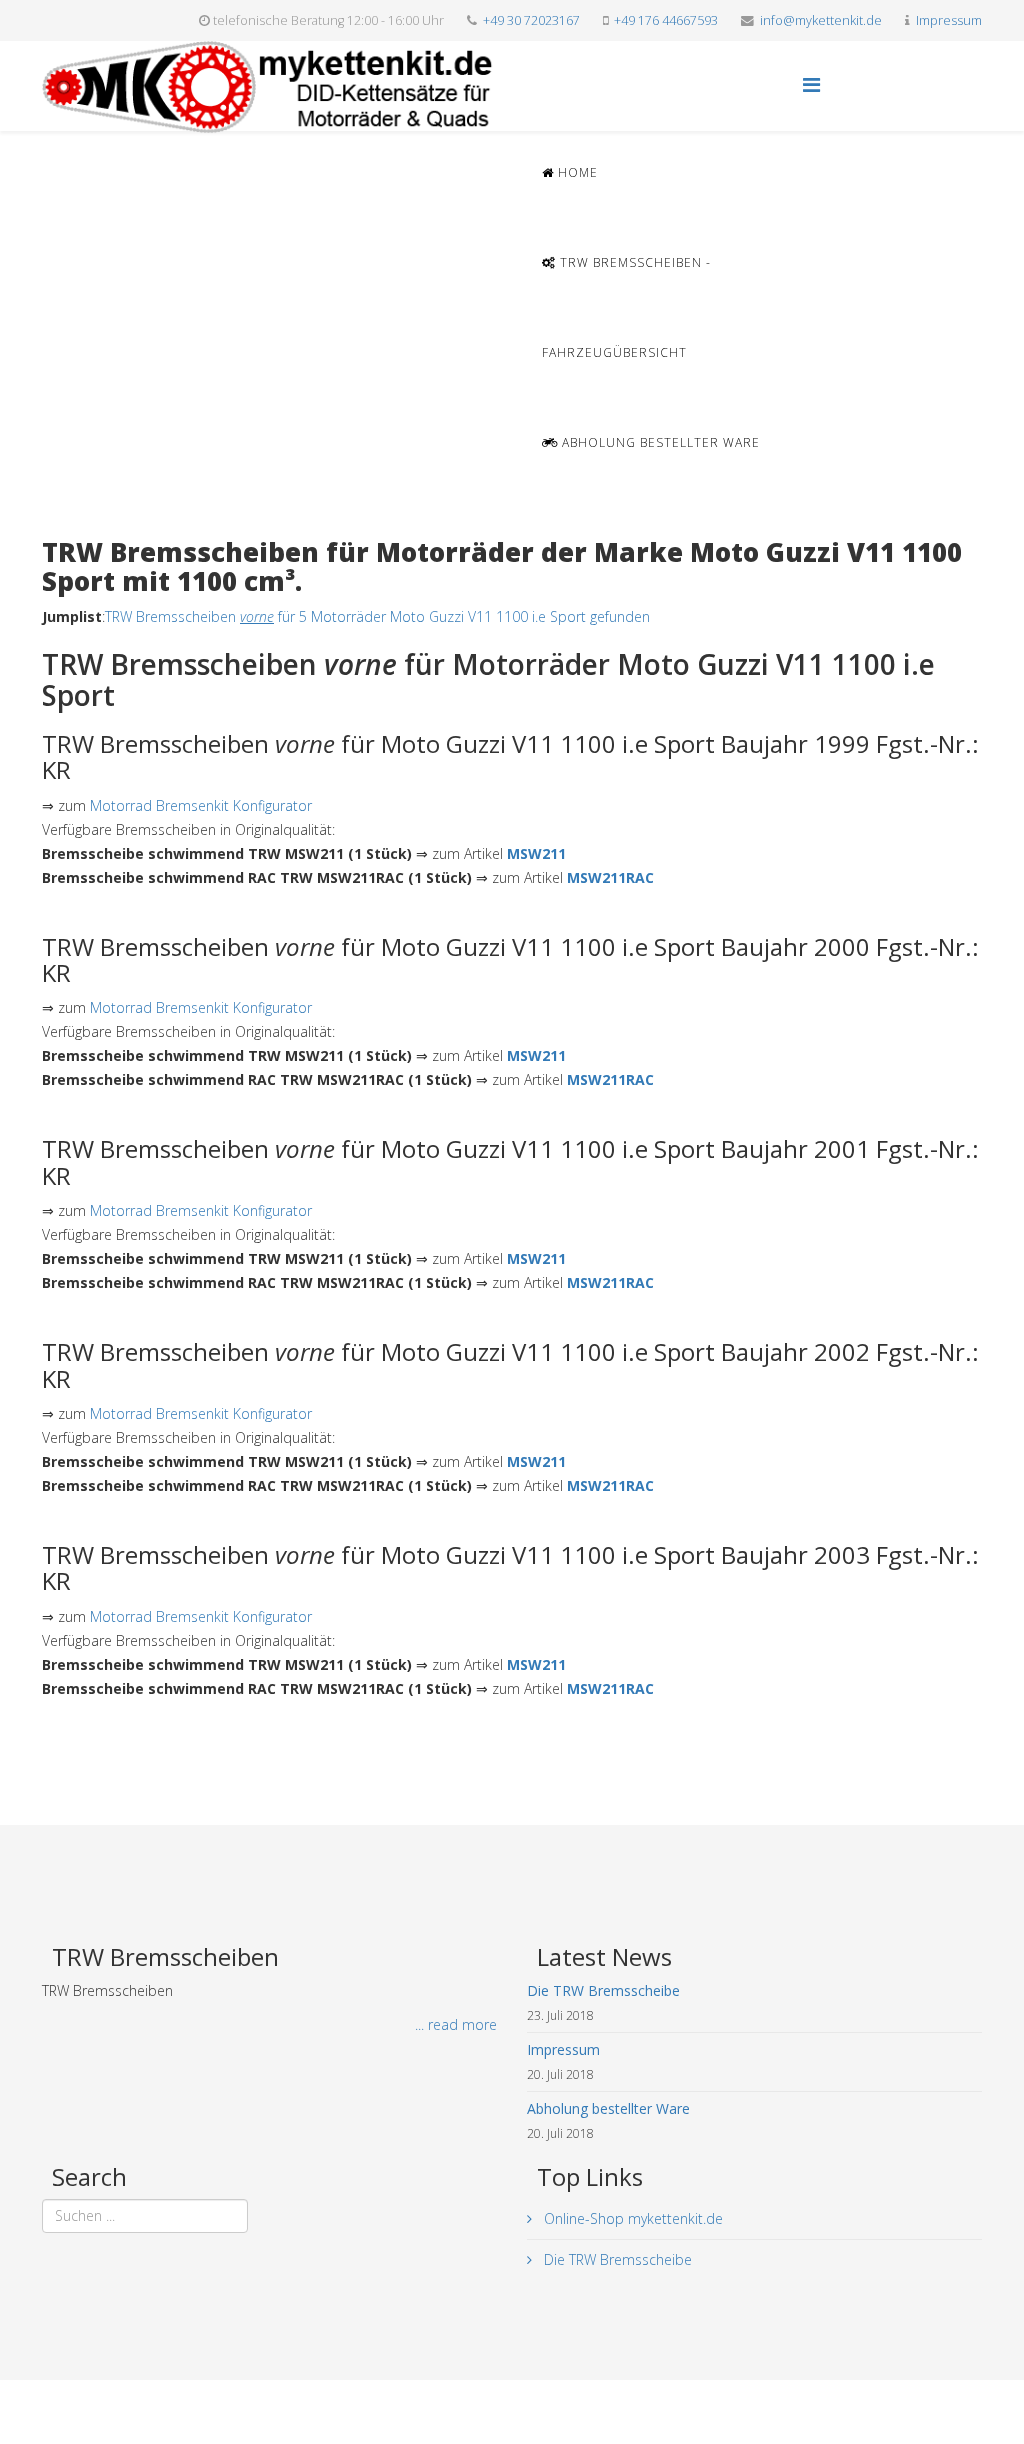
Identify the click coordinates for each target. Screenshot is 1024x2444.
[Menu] (811, 84)
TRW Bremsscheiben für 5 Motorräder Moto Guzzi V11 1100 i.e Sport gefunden (377, 616)
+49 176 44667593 (666, 20)
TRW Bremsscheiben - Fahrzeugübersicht (626, 307)
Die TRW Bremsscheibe (616, 2259)
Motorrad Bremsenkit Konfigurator (201, 805)
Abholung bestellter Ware (659, 442)
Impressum (949, 20)
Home (576, 172)
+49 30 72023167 (531, 20)
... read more (456, 2024)
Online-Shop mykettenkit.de (631, 2218)
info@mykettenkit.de (821, 20)
